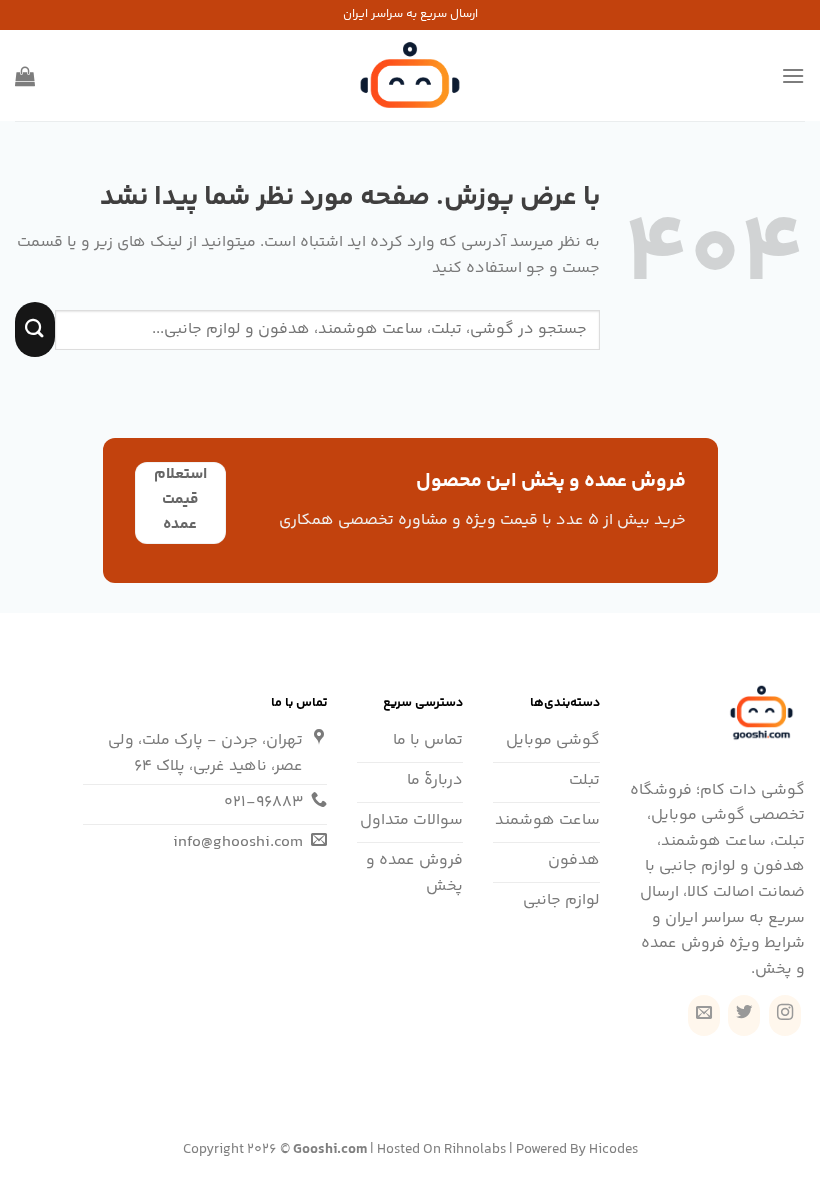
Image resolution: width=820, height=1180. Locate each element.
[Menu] (793, 75)
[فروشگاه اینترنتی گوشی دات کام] (410, 75)
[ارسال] (35, 329)
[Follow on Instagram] (785, 1015)
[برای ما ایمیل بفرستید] (704, 1015)
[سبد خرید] (25, 76)
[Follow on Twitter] (744, 1015)
